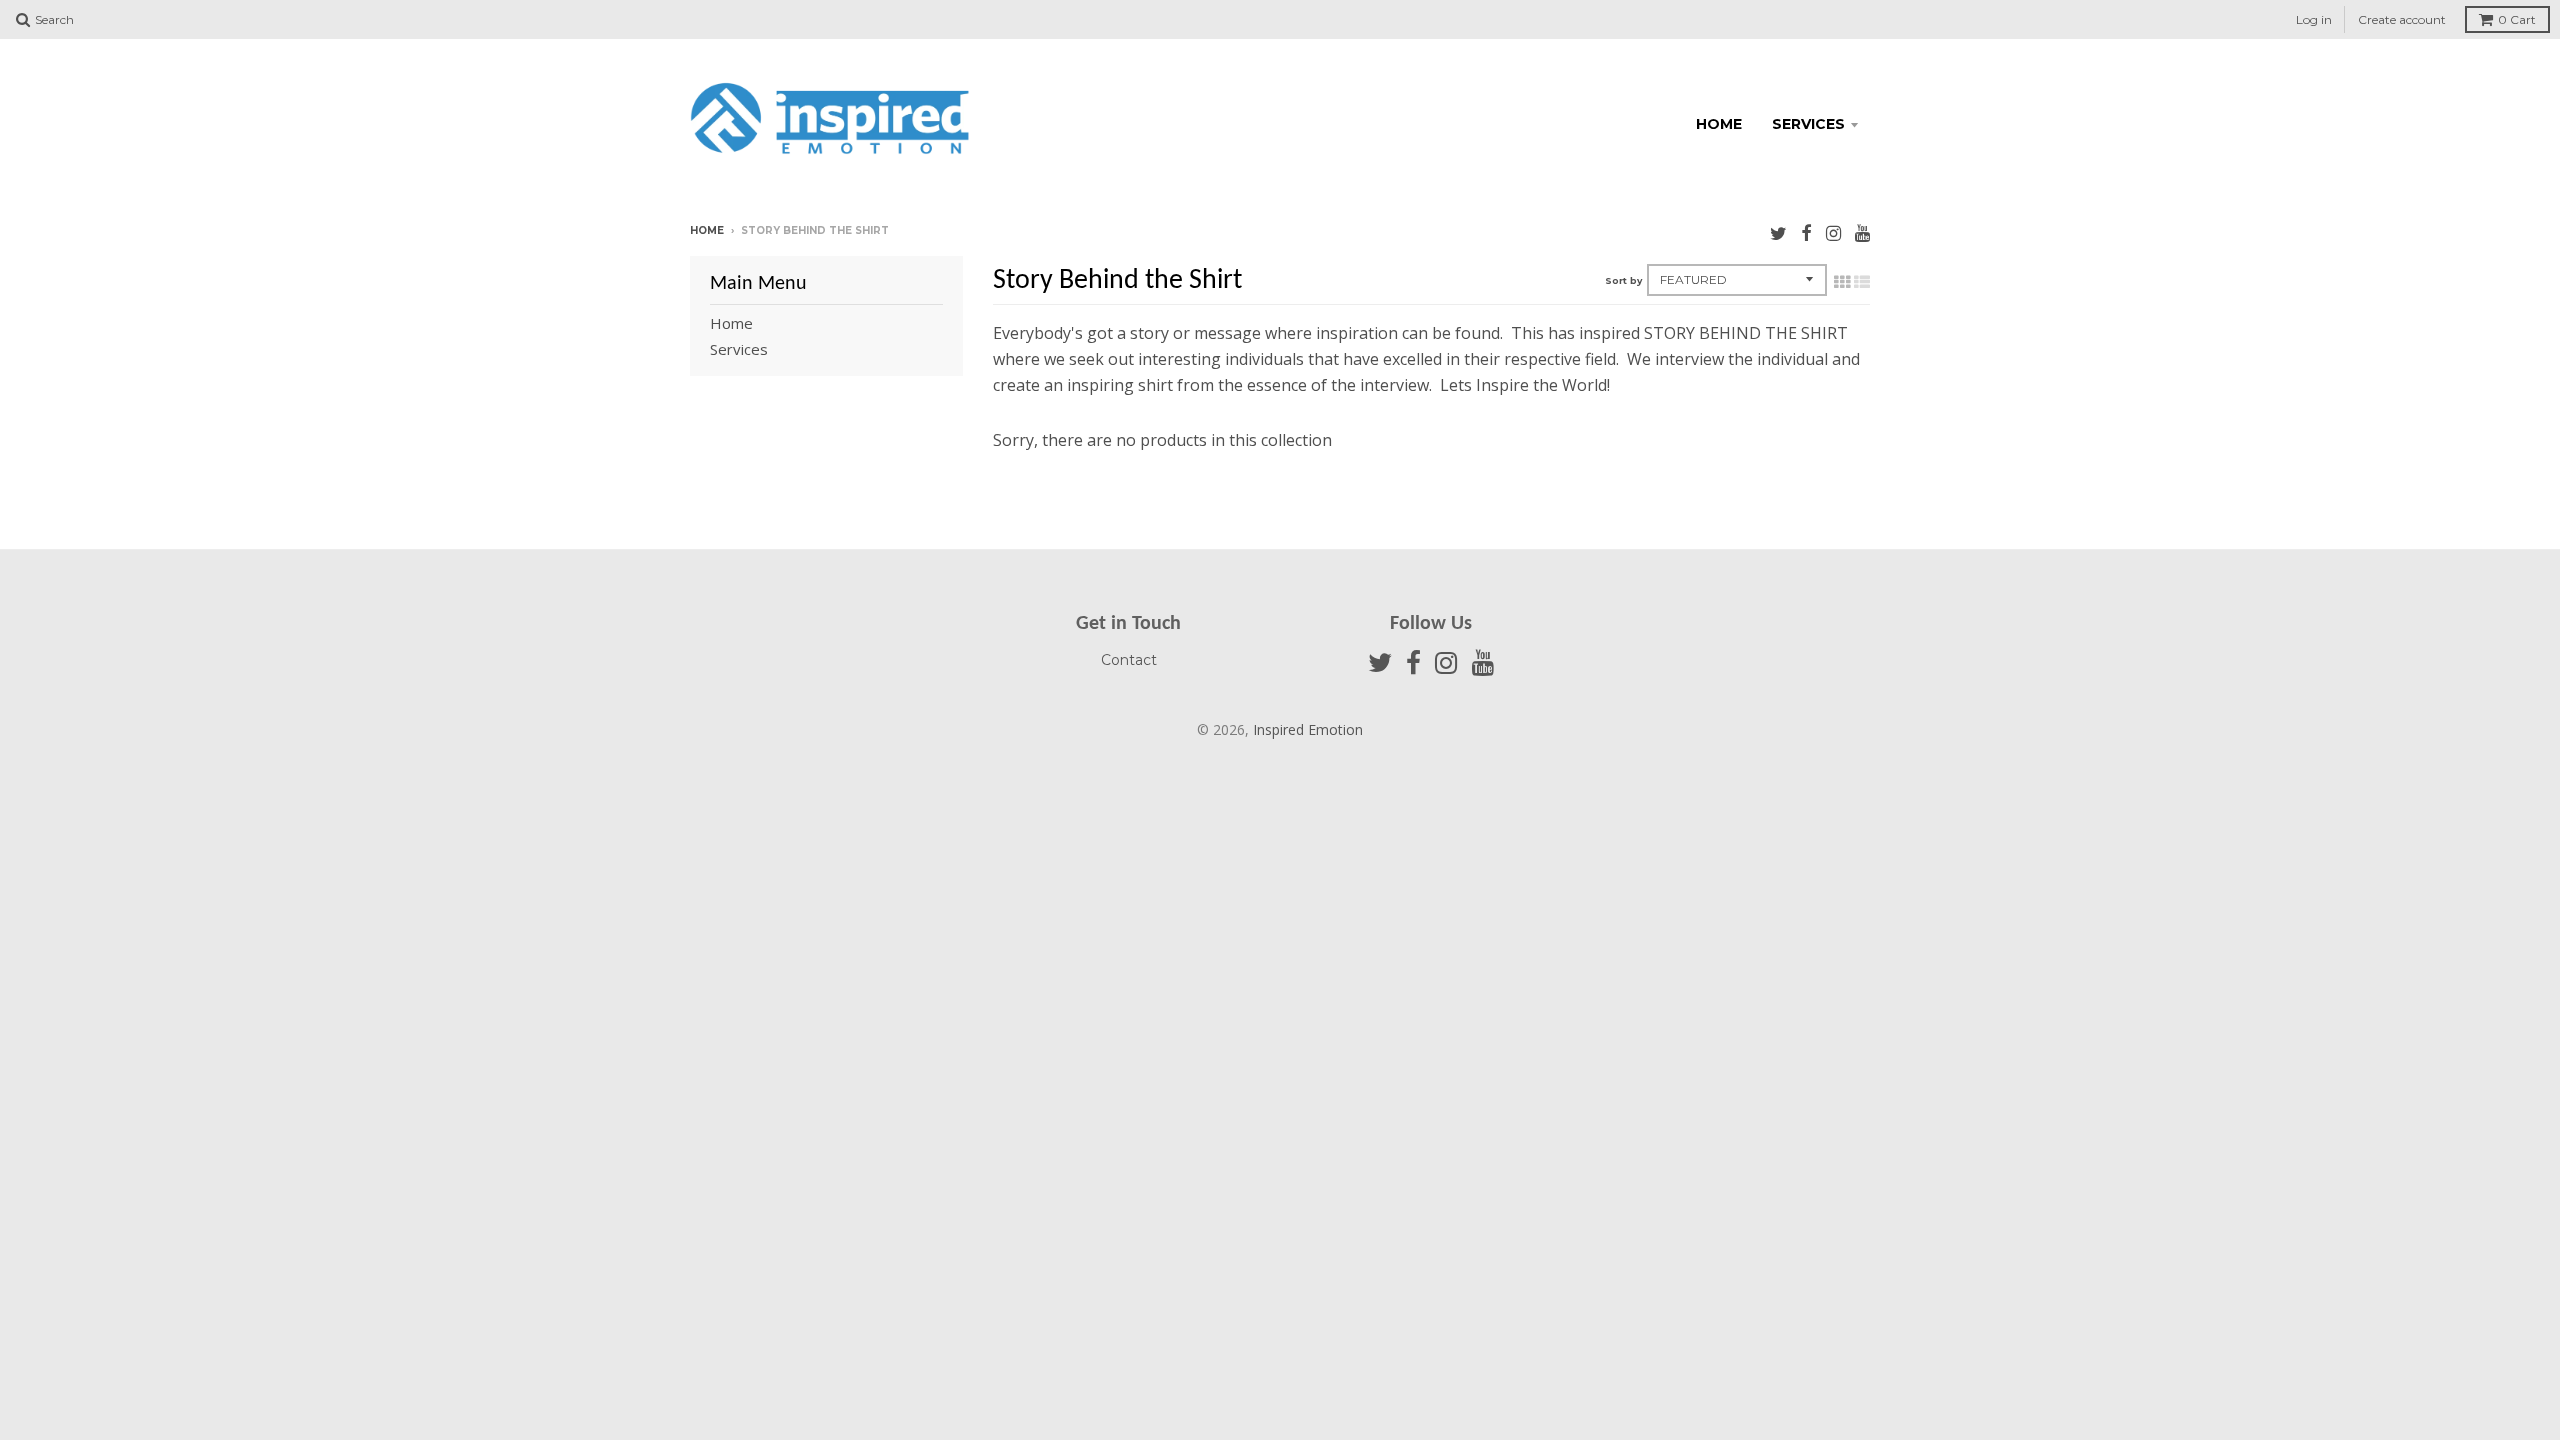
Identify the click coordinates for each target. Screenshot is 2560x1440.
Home (1719, 124)
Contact (1129, 660)
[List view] (1862, 282)
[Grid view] (1842, 282)
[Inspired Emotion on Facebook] (1806, 232)
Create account (2402, 19)
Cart (2517, 19)
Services (1808, 124)
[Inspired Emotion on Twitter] (1778, 232)
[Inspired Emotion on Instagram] (1833, 232)
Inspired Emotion (1308, 729)
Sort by (1623, 280)
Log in (2314, 19)
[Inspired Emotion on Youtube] (1862, 232)
